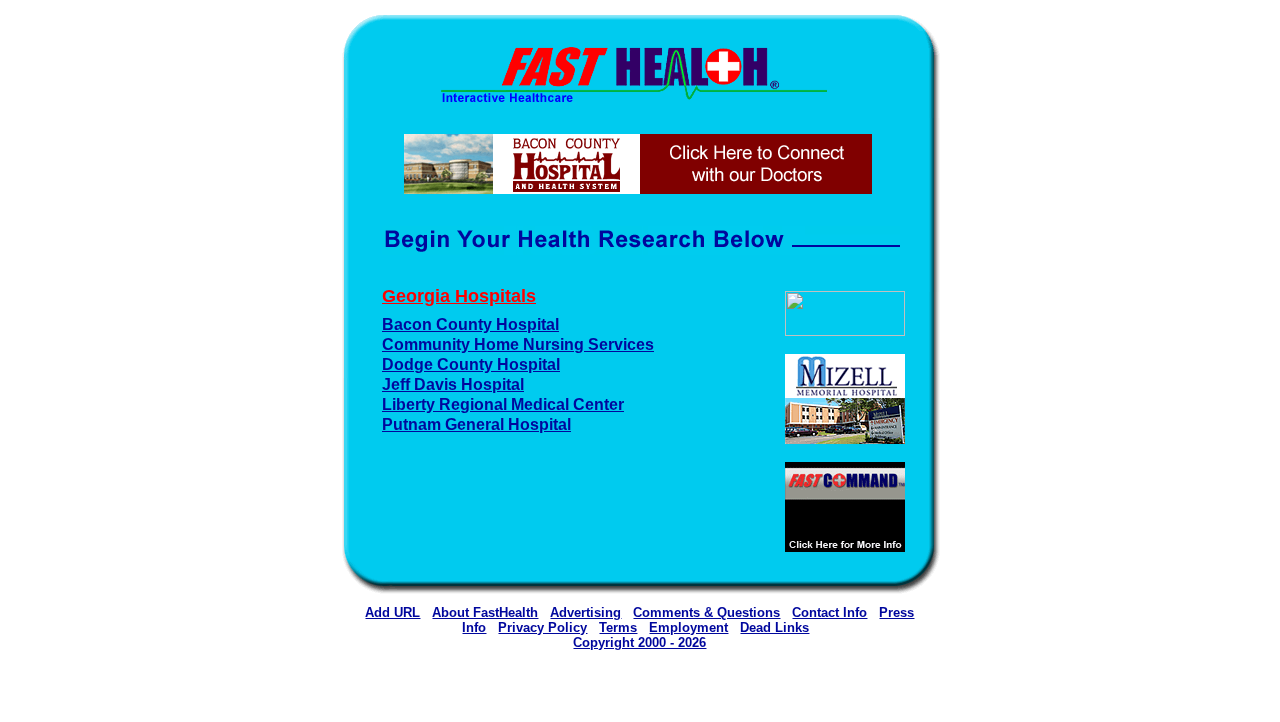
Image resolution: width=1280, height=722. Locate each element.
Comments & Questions (706, 612)
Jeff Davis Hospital (453, 384)
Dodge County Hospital (471, 364)
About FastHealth (485, 612)
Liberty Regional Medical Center (503, 404)
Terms (618, 627)
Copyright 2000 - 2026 (639, 642)
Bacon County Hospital (470, 324)
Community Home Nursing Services (518, 344)
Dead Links (774, 627)
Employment (688, 627)
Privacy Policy (542, 627)
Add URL (392, 612)
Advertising (585, 612)
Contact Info (829, 612)
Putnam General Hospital (476, 424)
